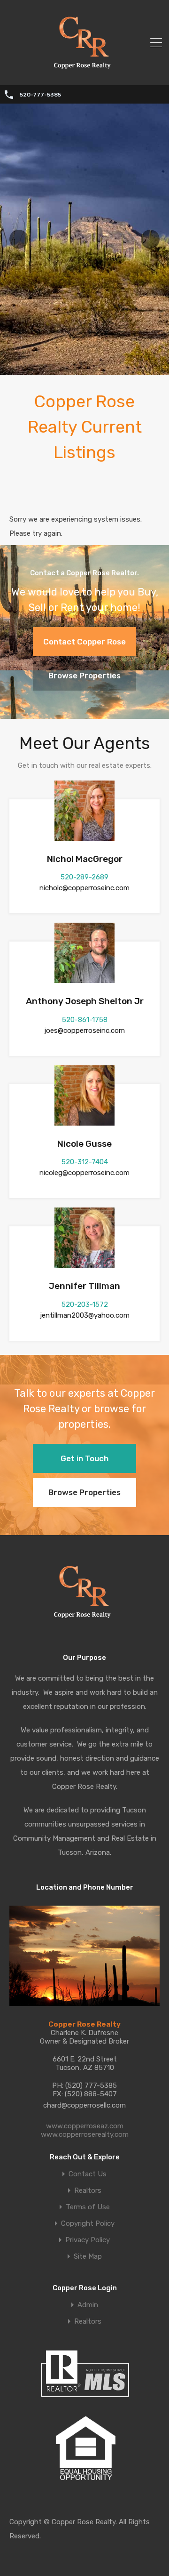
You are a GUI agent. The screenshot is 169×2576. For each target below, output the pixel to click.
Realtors (88, 2191)
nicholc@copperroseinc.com (84, 888)
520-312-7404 (85, 1162)
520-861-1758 (85, 1020)
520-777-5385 (40, 95)
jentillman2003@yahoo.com (85, 1315)
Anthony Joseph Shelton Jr (85, 1001)
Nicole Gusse (84, 1144)
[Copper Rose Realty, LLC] (85, 72)
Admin (88, 2305)
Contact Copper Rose (84, 642)
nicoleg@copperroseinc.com (84, 1173)
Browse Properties (84, 676)
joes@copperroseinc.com (84, 1030)
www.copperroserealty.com (85, 2134)
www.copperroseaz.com (85, 2126)
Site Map (88, 2257)
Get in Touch (84, 1458)
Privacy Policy (88, 2240)
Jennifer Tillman (84, 1286)
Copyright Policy (88, 2224)
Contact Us (88, 2174)
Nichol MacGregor (85, 859)
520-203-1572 (85, 1304)
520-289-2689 (84, 877)
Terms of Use (88, 2207)
